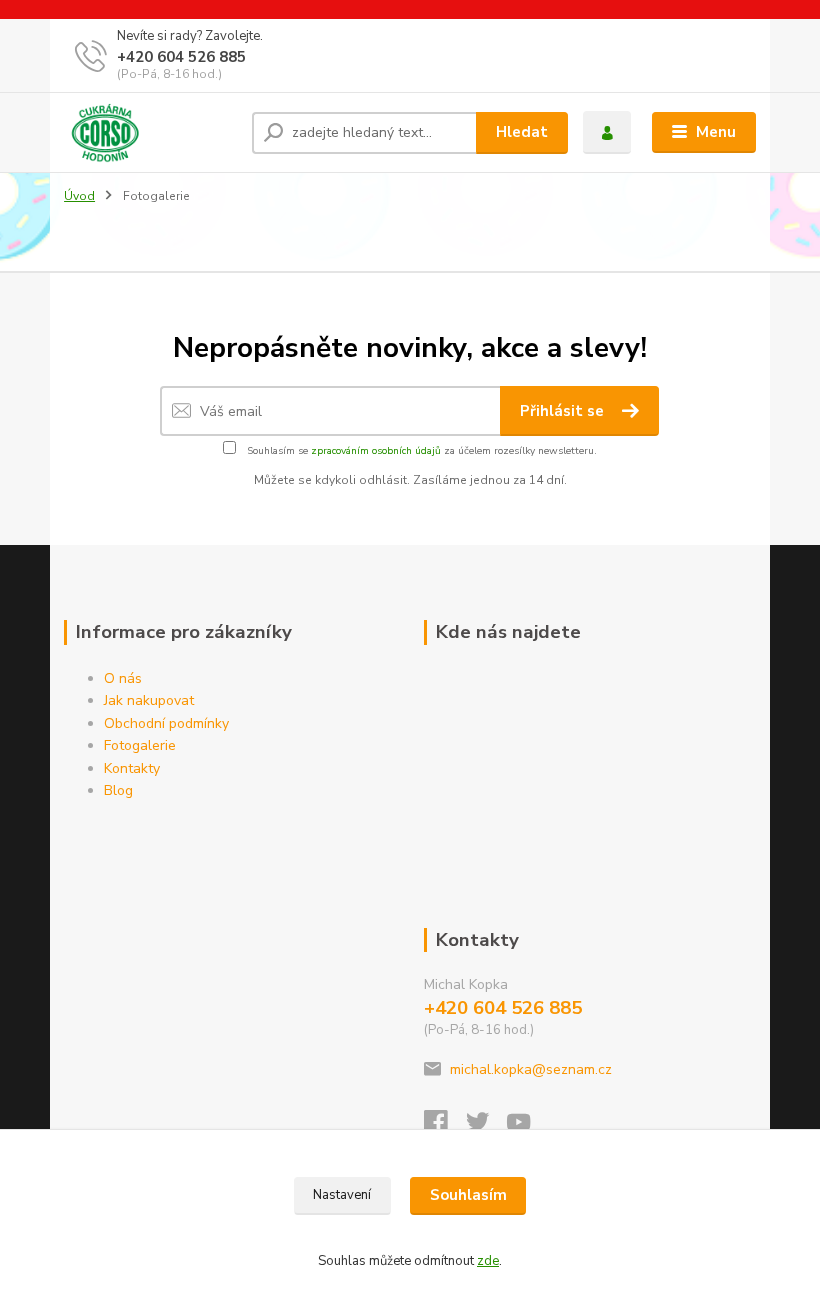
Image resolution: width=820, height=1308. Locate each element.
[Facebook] (445, 1127)
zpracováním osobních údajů (376, 451)
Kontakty (132, 768)
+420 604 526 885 (181, 57)
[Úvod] (150, 133)
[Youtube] (528, 1127)
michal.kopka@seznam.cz (531, 1069)
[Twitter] (487, 1127)
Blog (118, 790)
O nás (123, 678)
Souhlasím (468, 1195)
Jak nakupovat (149, 700)
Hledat (522, 132)
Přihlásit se (564, 411)
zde (488, 1261)
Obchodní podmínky (166, 723)
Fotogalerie (140, 745)
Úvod (79, 196)
